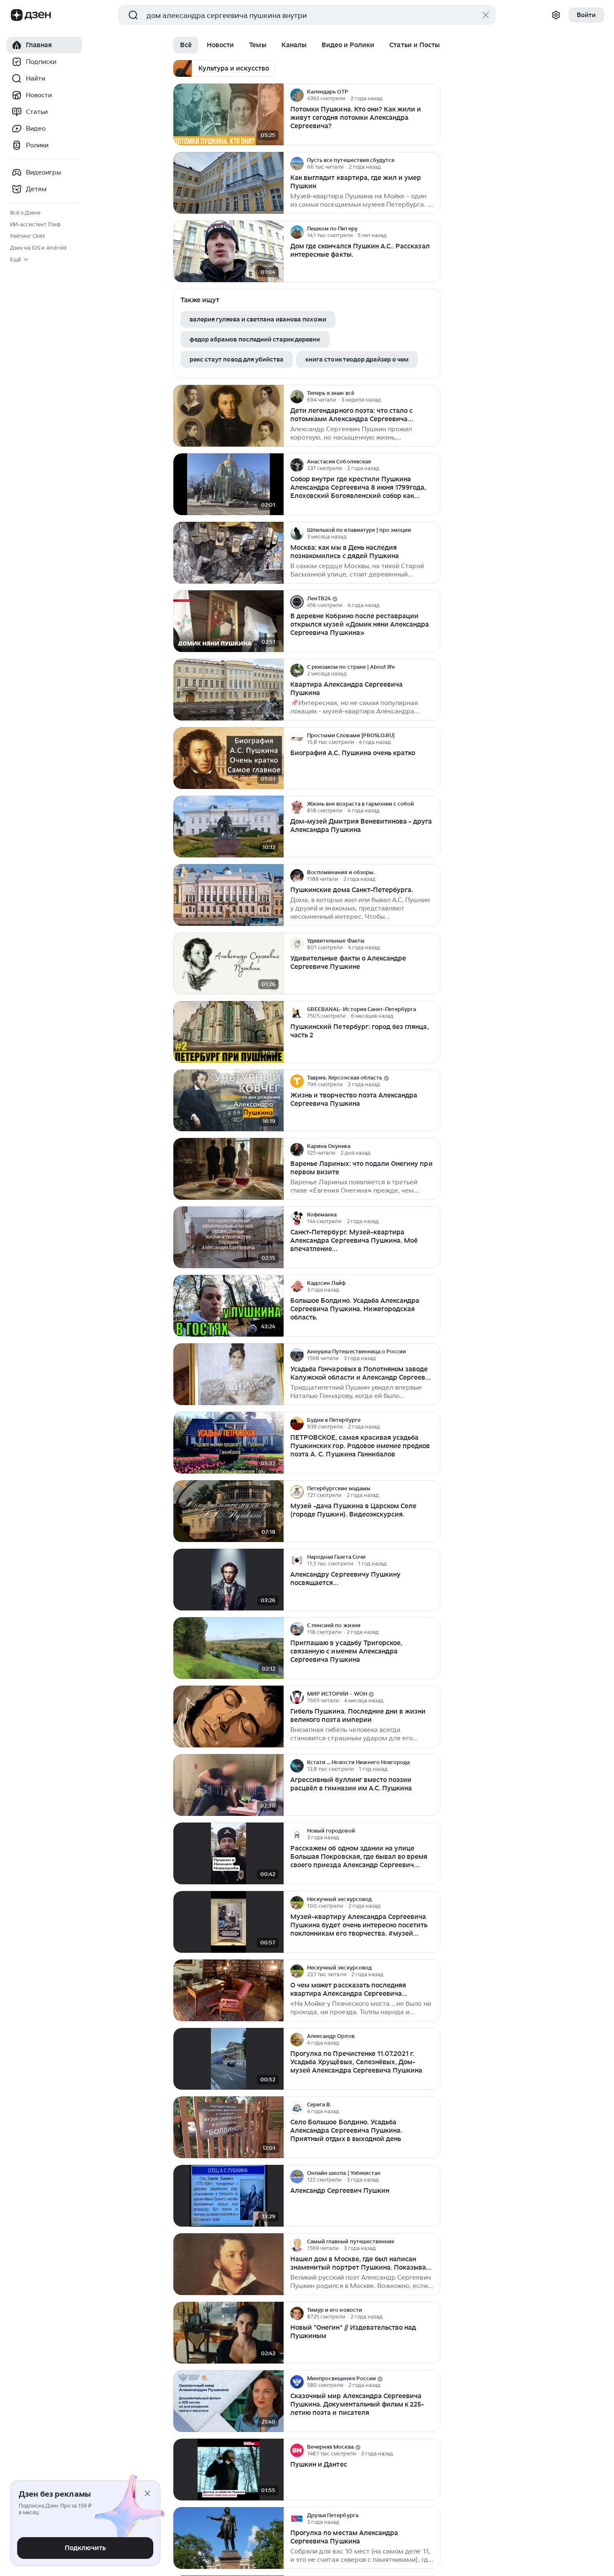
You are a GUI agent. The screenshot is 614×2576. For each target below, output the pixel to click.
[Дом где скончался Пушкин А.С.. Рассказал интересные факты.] (228, 252)
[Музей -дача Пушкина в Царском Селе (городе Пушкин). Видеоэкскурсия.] (228, 1511)
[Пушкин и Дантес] (228, 2470)
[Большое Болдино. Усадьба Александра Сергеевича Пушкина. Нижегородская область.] (228, 1306)
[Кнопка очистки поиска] (486, 15)
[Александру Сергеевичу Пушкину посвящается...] (228, 1580)
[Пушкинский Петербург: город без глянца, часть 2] (228, 1032)
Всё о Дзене (25, 213)
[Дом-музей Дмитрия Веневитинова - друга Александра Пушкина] (228, 827)
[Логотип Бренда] (17, 15)
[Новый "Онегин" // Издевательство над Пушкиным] (228, 2333)
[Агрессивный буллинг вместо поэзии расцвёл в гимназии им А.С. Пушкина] (228, 1785)
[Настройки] (556, 15)
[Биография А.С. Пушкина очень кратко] (228, 758)
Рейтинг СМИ (27, 236)
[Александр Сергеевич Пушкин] (228, 2196)
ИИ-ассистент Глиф (35, 224)
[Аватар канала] (297, 95)
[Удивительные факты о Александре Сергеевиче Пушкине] (228, 964)
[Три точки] (433, 95)
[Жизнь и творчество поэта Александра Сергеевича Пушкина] (228, 1101)
